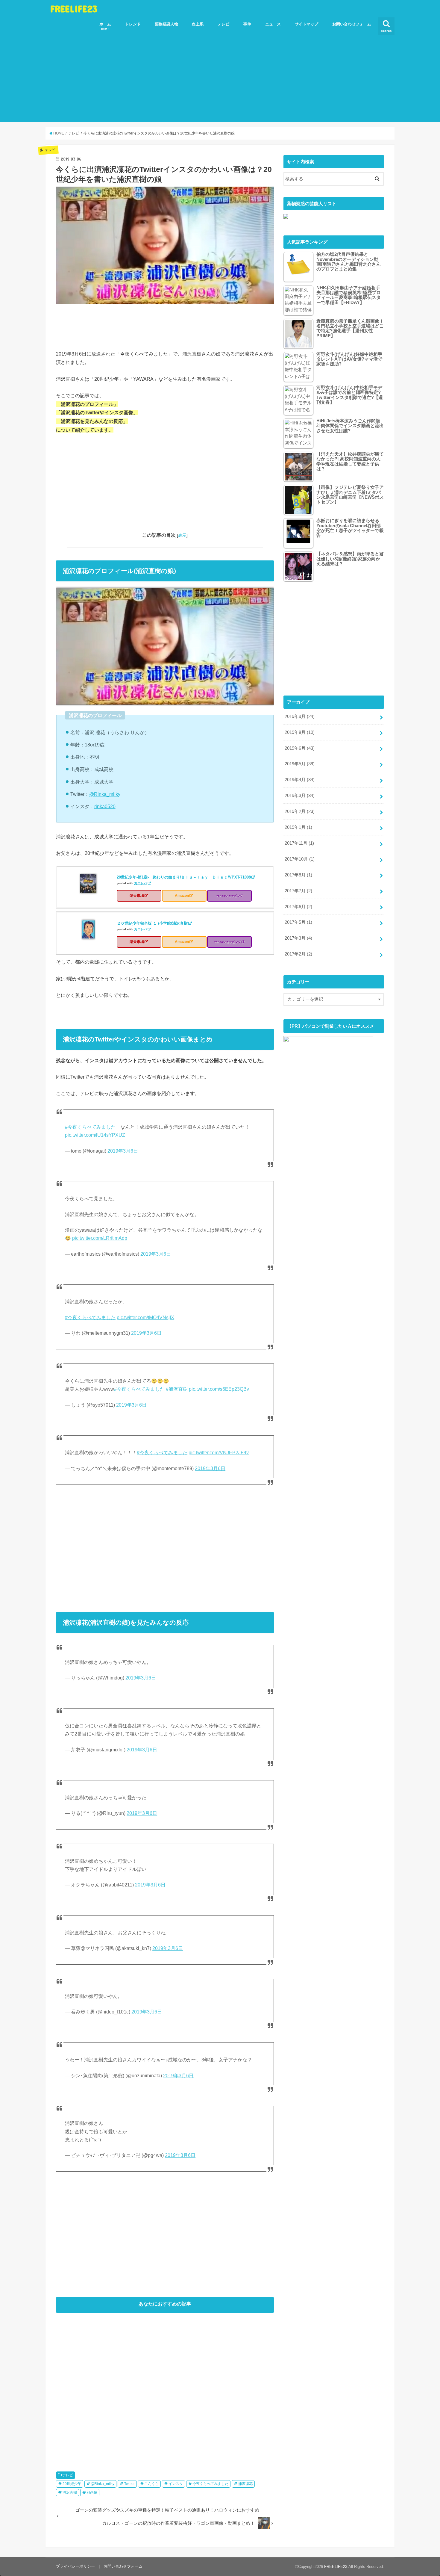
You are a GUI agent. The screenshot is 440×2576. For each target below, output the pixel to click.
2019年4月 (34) (300, 780)
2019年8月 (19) (300, 732)
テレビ (223, 24)
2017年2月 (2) (298, 954)
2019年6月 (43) (300, 748)
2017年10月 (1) (300, 859)
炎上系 (198, 24)
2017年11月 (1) (299, 843)
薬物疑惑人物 (166, 24)
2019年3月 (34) (300, 796)
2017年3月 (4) (298, 938)
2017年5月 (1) (298, 922)
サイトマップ (307, 24)
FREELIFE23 (74, 9)
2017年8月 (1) (298, 875)
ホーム (105, 26)
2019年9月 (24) (300, 716)
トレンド (133, 24)
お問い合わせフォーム (352, 24)
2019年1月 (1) (298, 827)
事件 (247, 24)
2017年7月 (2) (298, 891)
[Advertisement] (220, 80)
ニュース (273, 24)
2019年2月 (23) (300, 811)
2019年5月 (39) (300, 764)
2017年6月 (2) (298, 907)
